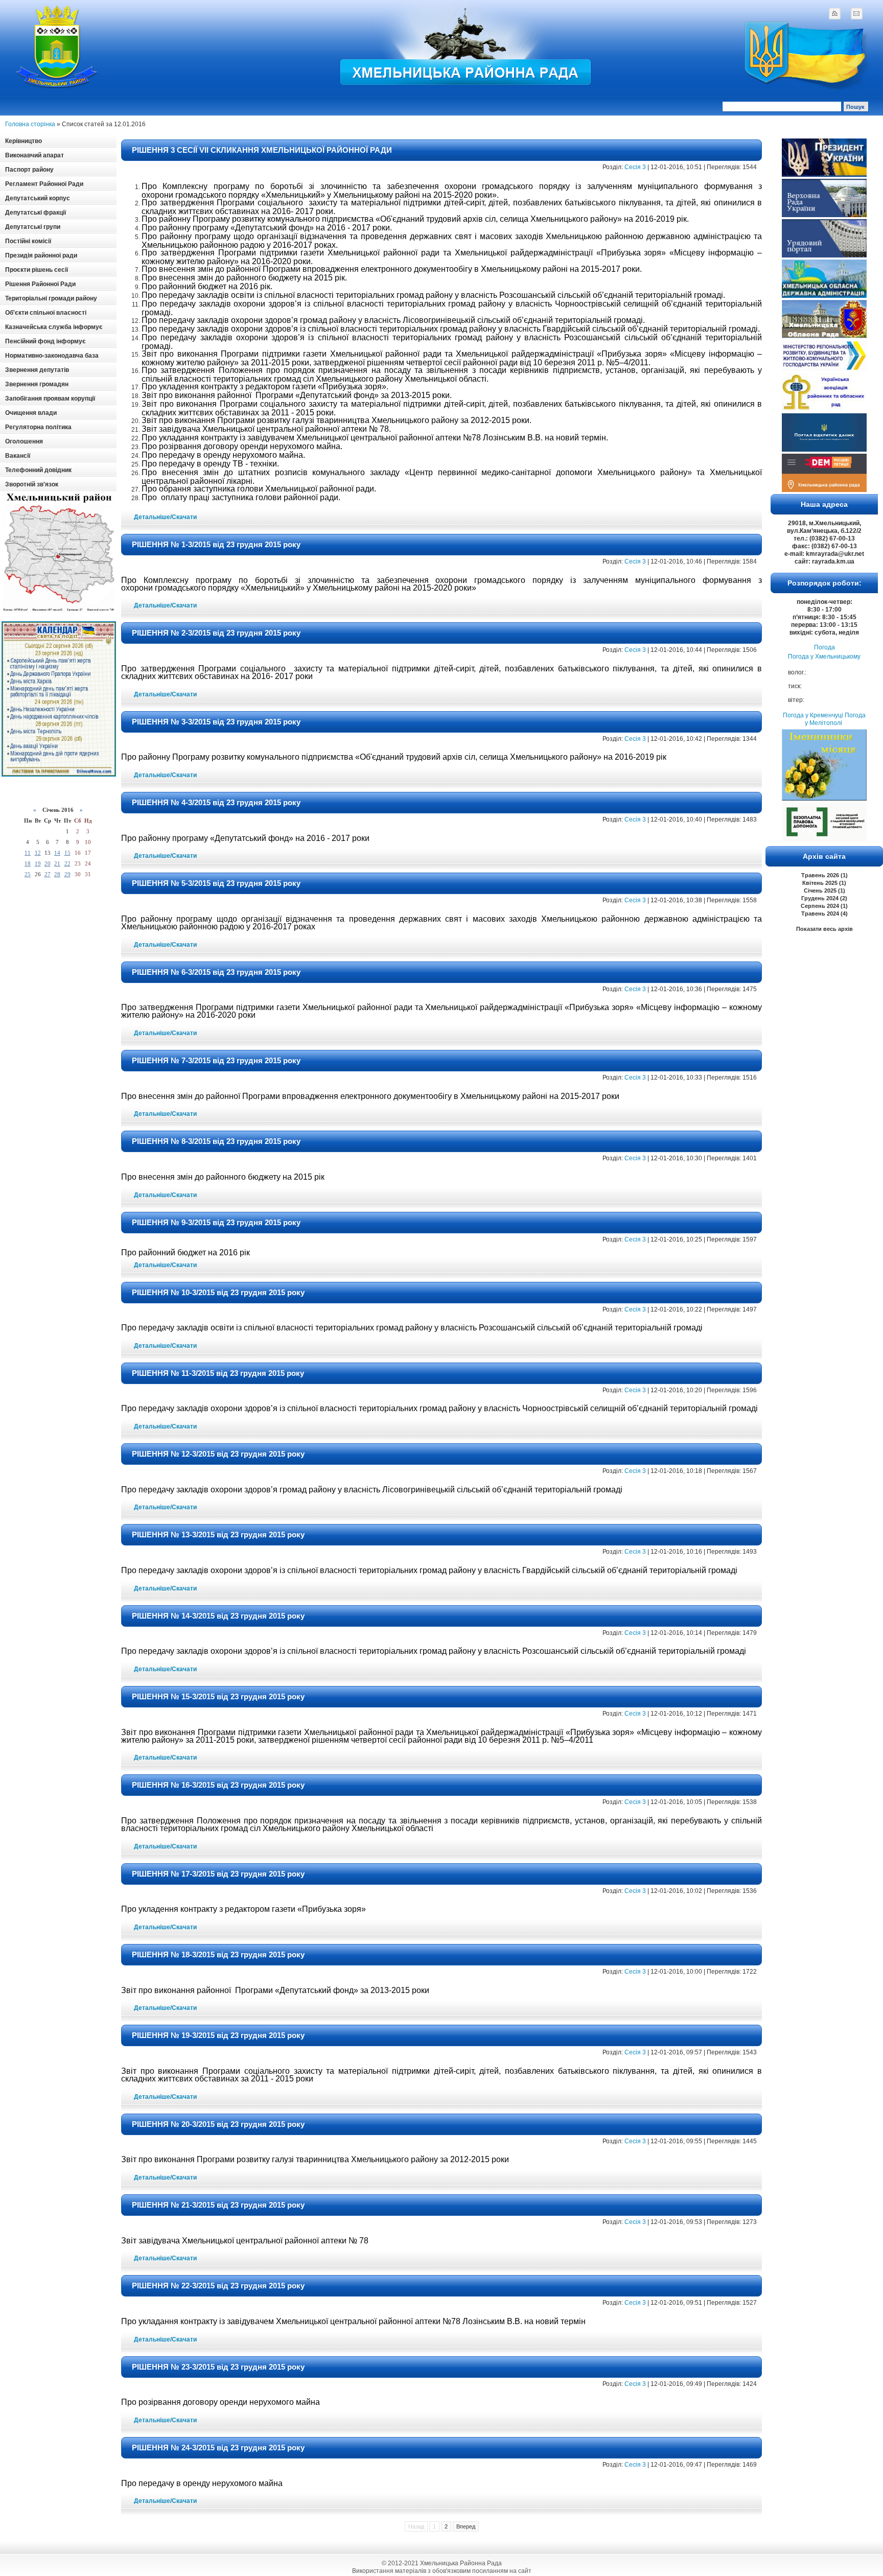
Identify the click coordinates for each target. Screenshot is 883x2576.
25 (28, 874)
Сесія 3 (635, 167)
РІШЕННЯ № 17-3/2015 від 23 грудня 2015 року (218, 1874)
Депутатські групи (33, 227)
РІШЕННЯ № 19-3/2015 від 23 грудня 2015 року (218, 2035)
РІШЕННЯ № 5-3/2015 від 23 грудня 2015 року (216, 883)
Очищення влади (31, 413)
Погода (824, 647)
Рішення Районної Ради (40, 284)
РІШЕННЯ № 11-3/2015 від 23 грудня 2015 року (218, 1373)
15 (67, 853)
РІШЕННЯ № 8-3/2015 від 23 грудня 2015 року (216, 1141)
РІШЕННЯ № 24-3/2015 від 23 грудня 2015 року (218, 2448)
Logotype (57, 47)
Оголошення (24, 441)
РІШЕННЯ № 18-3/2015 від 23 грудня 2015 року (218, 1954)
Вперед (466, 2526)
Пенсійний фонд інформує (45, 341)
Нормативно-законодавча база (52, 356)
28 (57, 874)
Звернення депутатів (37, 370)
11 (28, 853)
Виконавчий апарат (34, 155)
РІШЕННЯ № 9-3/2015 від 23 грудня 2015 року (216, 1222)
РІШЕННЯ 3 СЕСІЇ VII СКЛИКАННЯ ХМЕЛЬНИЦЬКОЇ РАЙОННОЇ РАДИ (262, 150)
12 (38, 853)
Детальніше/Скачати (165, 517)
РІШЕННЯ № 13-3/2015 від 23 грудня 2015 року (218, 1535)
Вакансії (18, 456)
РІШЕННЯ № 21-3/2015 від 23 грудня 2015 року (218, 2205)
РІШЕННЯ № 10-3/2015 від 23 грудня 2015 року (218, 1292)
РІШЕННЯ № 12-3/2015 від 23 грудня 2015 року (218, 1454)
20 (48, 863)
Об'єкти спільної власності (46, 313)
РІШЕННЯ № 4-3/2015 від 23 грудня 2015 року (216, 802)
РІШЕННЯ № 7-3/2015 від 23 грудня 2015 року (216, 1060)
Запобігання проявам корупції (50, 399)
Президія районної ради (41, 255)
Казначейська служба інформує (54, 327)
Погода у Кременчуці (813, 715)
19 (38, 863)
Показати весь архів (824, 929)
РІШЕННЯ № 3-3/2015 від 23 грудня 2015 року (216, 722)
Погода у (824, 657)
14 (57, 853)
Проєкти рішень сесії (37, 270)
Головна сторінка (30, 124)
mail (856, 13)
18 (28, 863)
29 (67, 874)
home (834, 13)
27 (48, 874)
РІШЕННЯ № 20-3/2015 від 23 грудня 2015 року (218, 2124)
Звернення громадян (37, 384)
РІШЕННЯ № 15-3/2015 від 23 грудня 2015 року (218, 1696)
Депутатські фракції (36, 213)
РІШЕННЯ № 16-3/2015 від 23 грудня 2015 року (218, 1785)
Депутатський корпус (38, 198)
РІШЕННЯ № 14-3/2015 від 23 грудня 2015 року (218, 1616)
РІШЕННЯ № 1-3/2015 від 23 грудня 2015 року (216, 544)
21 (57, 863)
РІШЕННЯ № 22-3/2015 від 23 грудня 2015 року (218, 2286)
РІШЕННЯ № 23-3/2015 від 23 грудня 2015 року (218, 2367)
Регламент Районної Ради (44, 184)
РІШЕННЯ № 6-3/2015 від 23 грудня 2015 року (216, 972)
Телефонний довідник (38, 470)
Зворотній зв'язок (32, 484)
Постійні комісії (28, 241)
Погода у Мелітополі (835, 719)
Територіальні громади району (51, 298)
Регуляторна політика (38, 427)
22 (67, 863)
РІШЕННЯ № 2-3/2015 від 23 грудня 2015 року (216, 633)
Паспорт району (29, 170)
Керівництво (24, 141)
